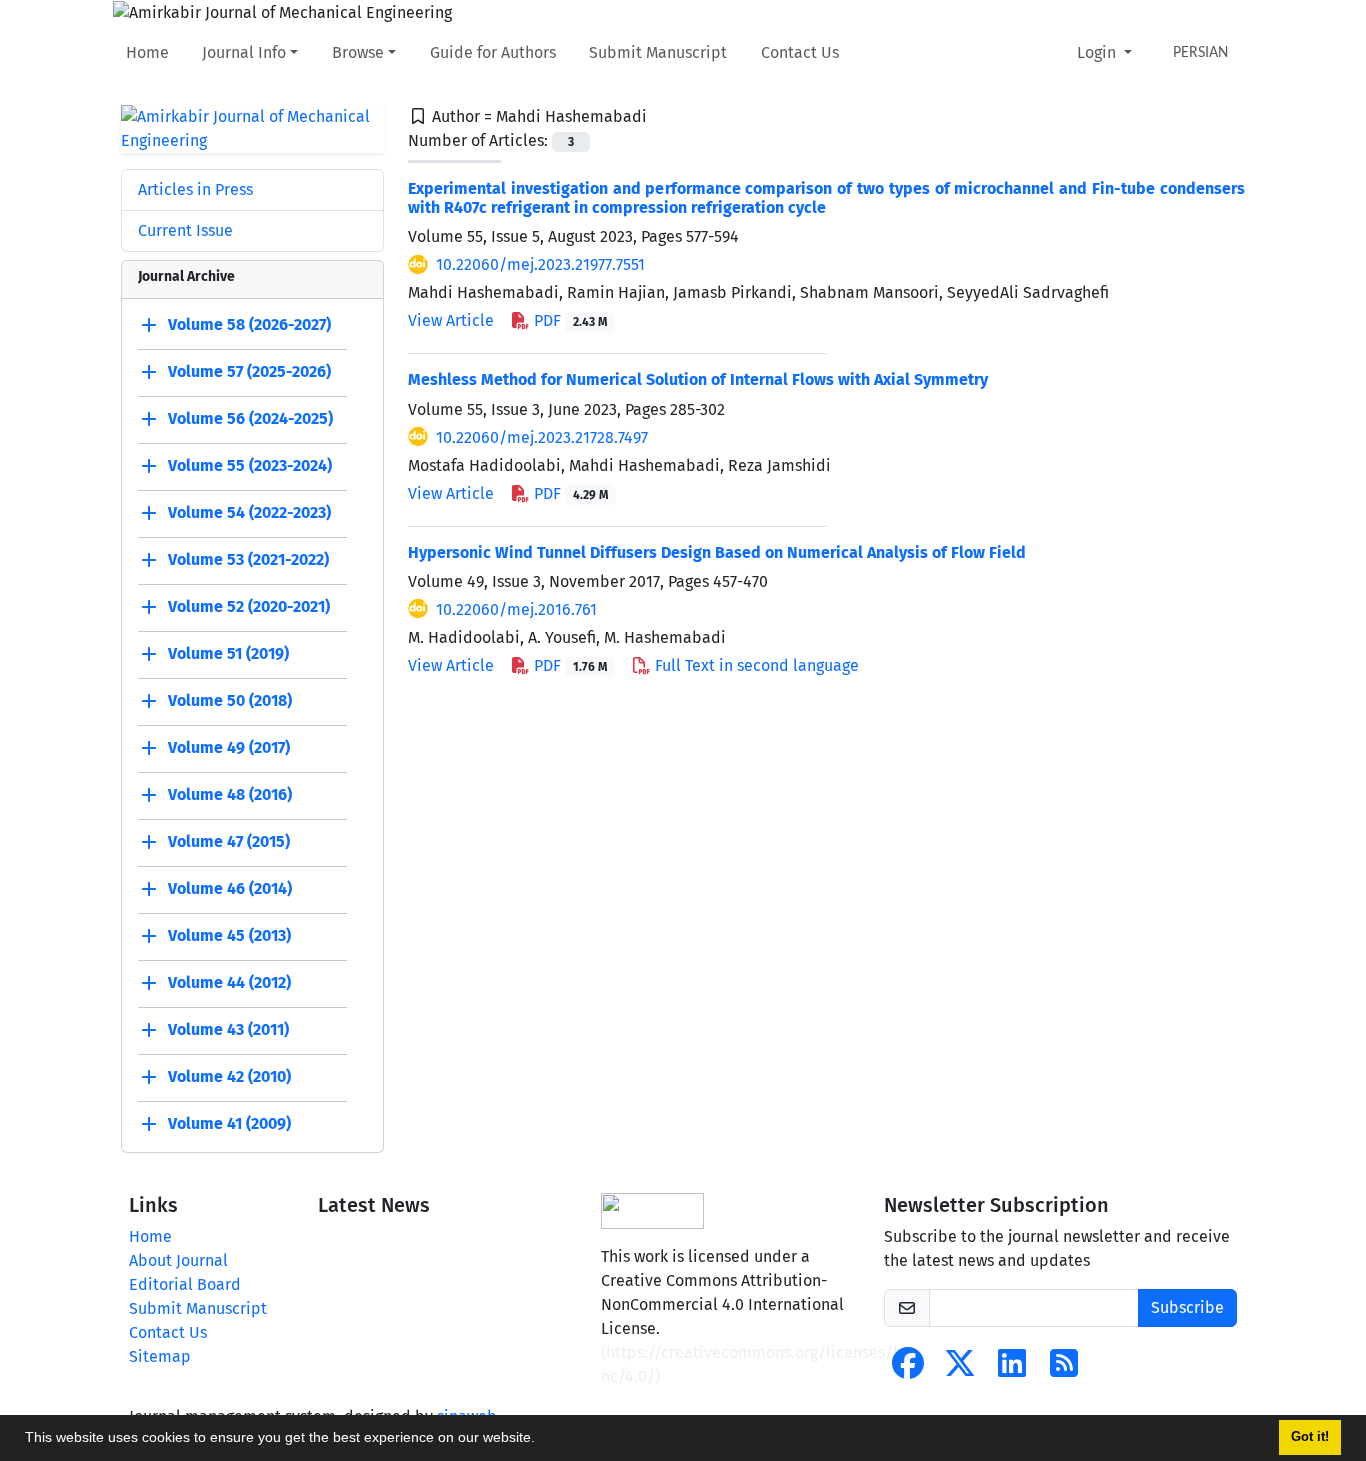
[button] (542, 1440)
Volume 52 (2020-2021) (249, 606)
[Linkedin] (1012, 1369)
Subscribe (1187, 1307)
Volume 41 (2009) (229, 1123)
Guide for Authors (493, 52)
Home (147, 52)
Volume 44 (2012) (229, 982)
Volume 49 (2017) (229, 747)
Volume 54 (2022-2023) (249, 512)
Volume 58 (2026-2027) (249, 324)
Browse (358, 52)
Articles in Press (195, 189)
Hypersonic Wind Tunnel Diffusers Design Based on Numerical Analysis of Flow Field (717, 552)
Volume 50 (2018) (230, 700)
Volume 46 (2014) (230, 888)
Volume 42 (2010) (229, 1076)
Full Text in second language (755, 665)
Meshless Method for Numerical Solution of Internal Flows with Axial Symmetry (698, 379)
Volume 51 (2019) (228, 653)
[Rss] (1064, 1369)
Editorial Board (185, 1284)
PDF (568, 320)
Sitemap (160, 1356)
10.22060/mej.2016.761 (516, 609)
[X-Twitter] (960, 1369)
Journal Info (244, 52)
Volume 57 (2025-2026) (249, 371)
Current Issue (185, 230)
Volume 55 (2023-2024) (250, 465)
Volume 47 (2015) (229, 841)
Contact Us (800, 52)
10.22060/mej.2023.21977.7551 (540, 264)
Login (1098, 52)
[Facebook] (908, 1369)
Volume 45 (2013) (229, 935)
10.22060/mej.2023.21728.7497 (542, 437)
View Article (451, 320)
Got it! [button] (1310, 1437)
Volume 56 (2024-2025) (250, 418)
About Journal (178, 1260)
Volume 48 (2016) (230, 794)
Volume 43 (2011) (228, 1029)
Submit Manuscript (658, 52)
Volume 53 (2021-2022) (248, 559)
